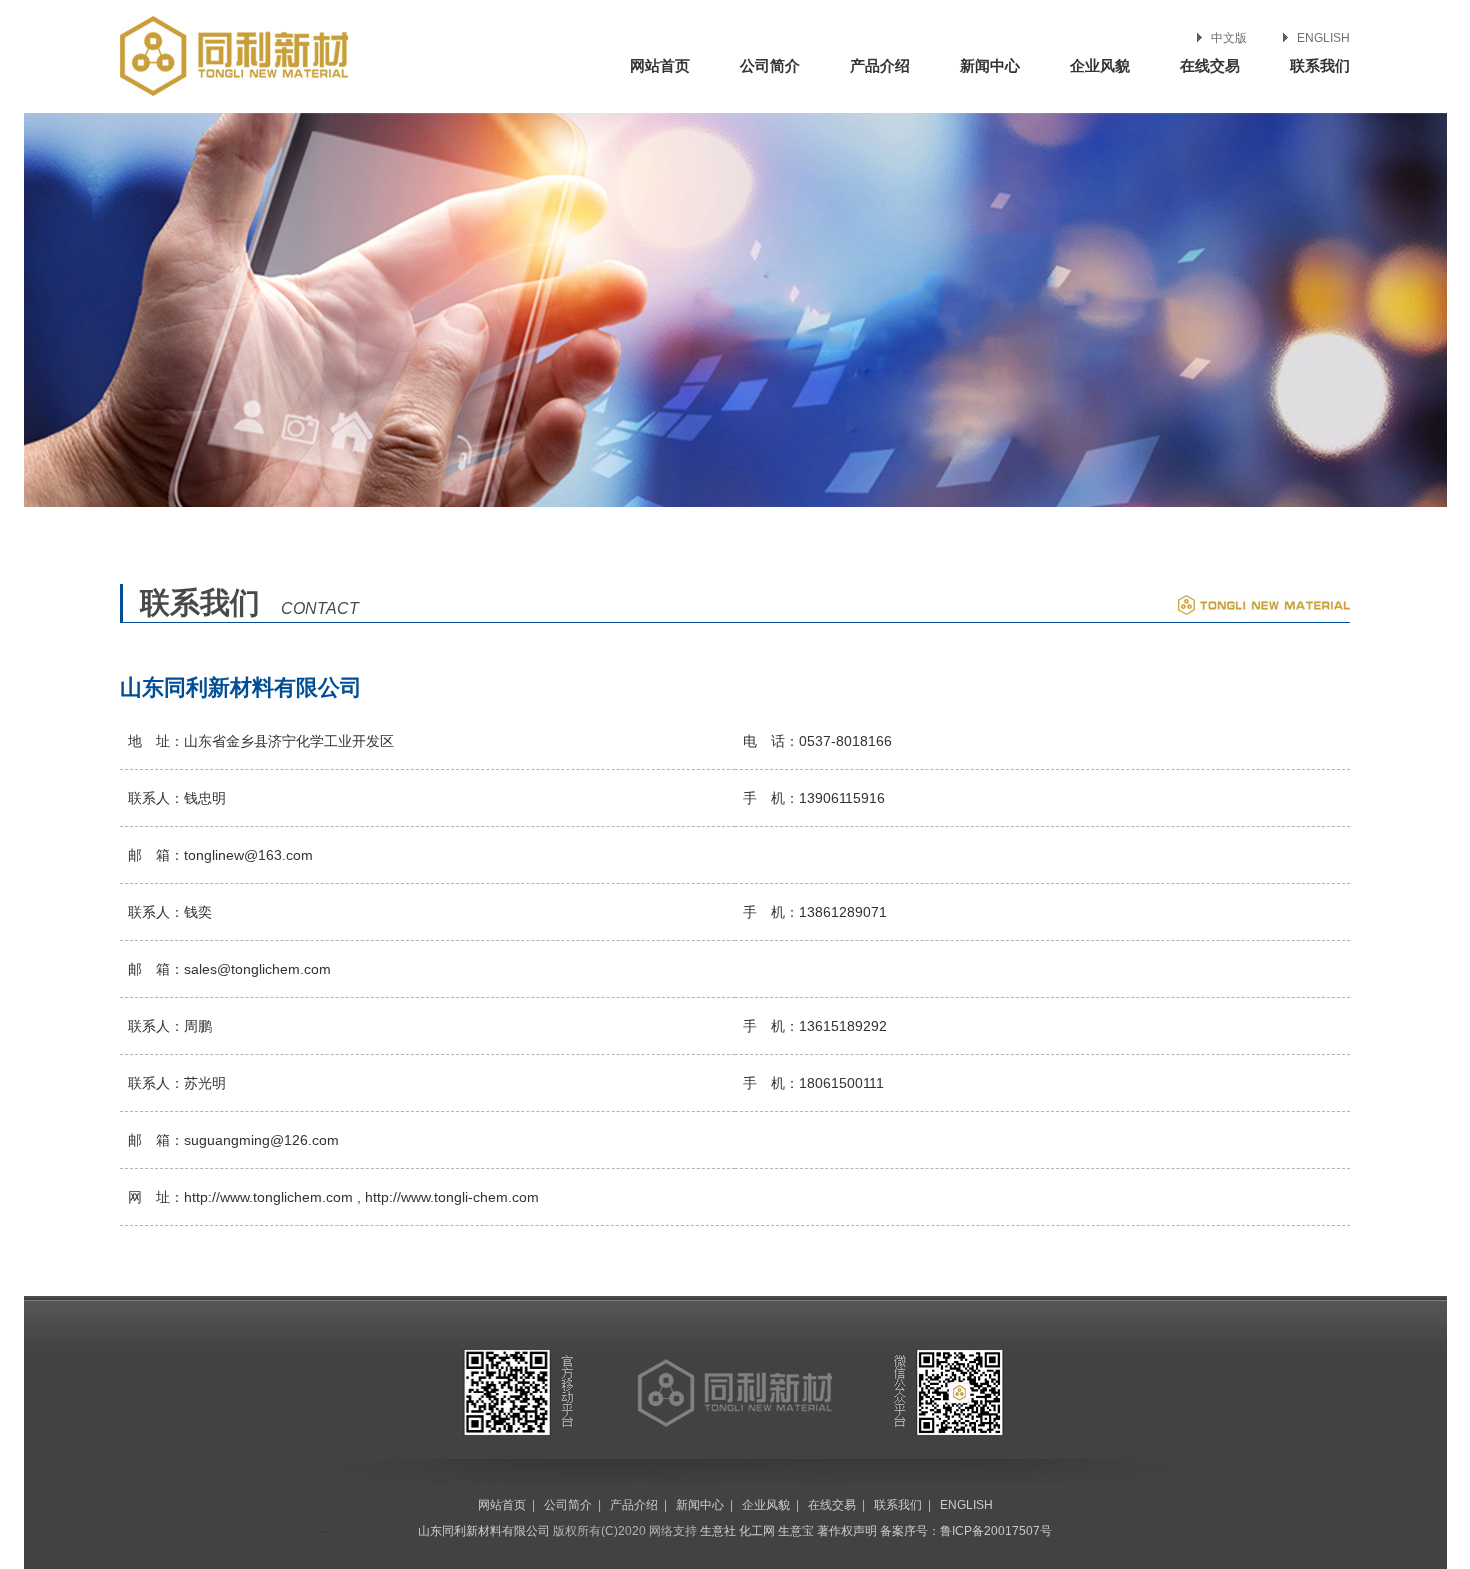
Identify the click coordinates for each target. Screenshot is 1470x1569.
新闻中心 (990, 65)
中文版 (1229, 38)
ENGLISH (1323, 38)
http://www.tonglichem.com (268, 1197)
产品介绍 (880, 65)
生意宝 (796, 1531)
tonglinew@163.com (248, 855)
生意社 (718, 1531)
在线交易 (1210, 65)
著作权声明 (847, 1531)
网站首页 (660, 65)
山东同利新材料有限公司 (484, 1531)
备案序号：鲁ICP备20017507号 (966, 1531)
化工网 (757, 1531)
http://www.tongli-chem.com (452, 1197)
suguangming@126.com (261, 1140)
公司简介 (770, 65)
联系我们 (1320, 65)
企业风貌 (1100, 65)
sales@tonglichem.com (257, 969)
